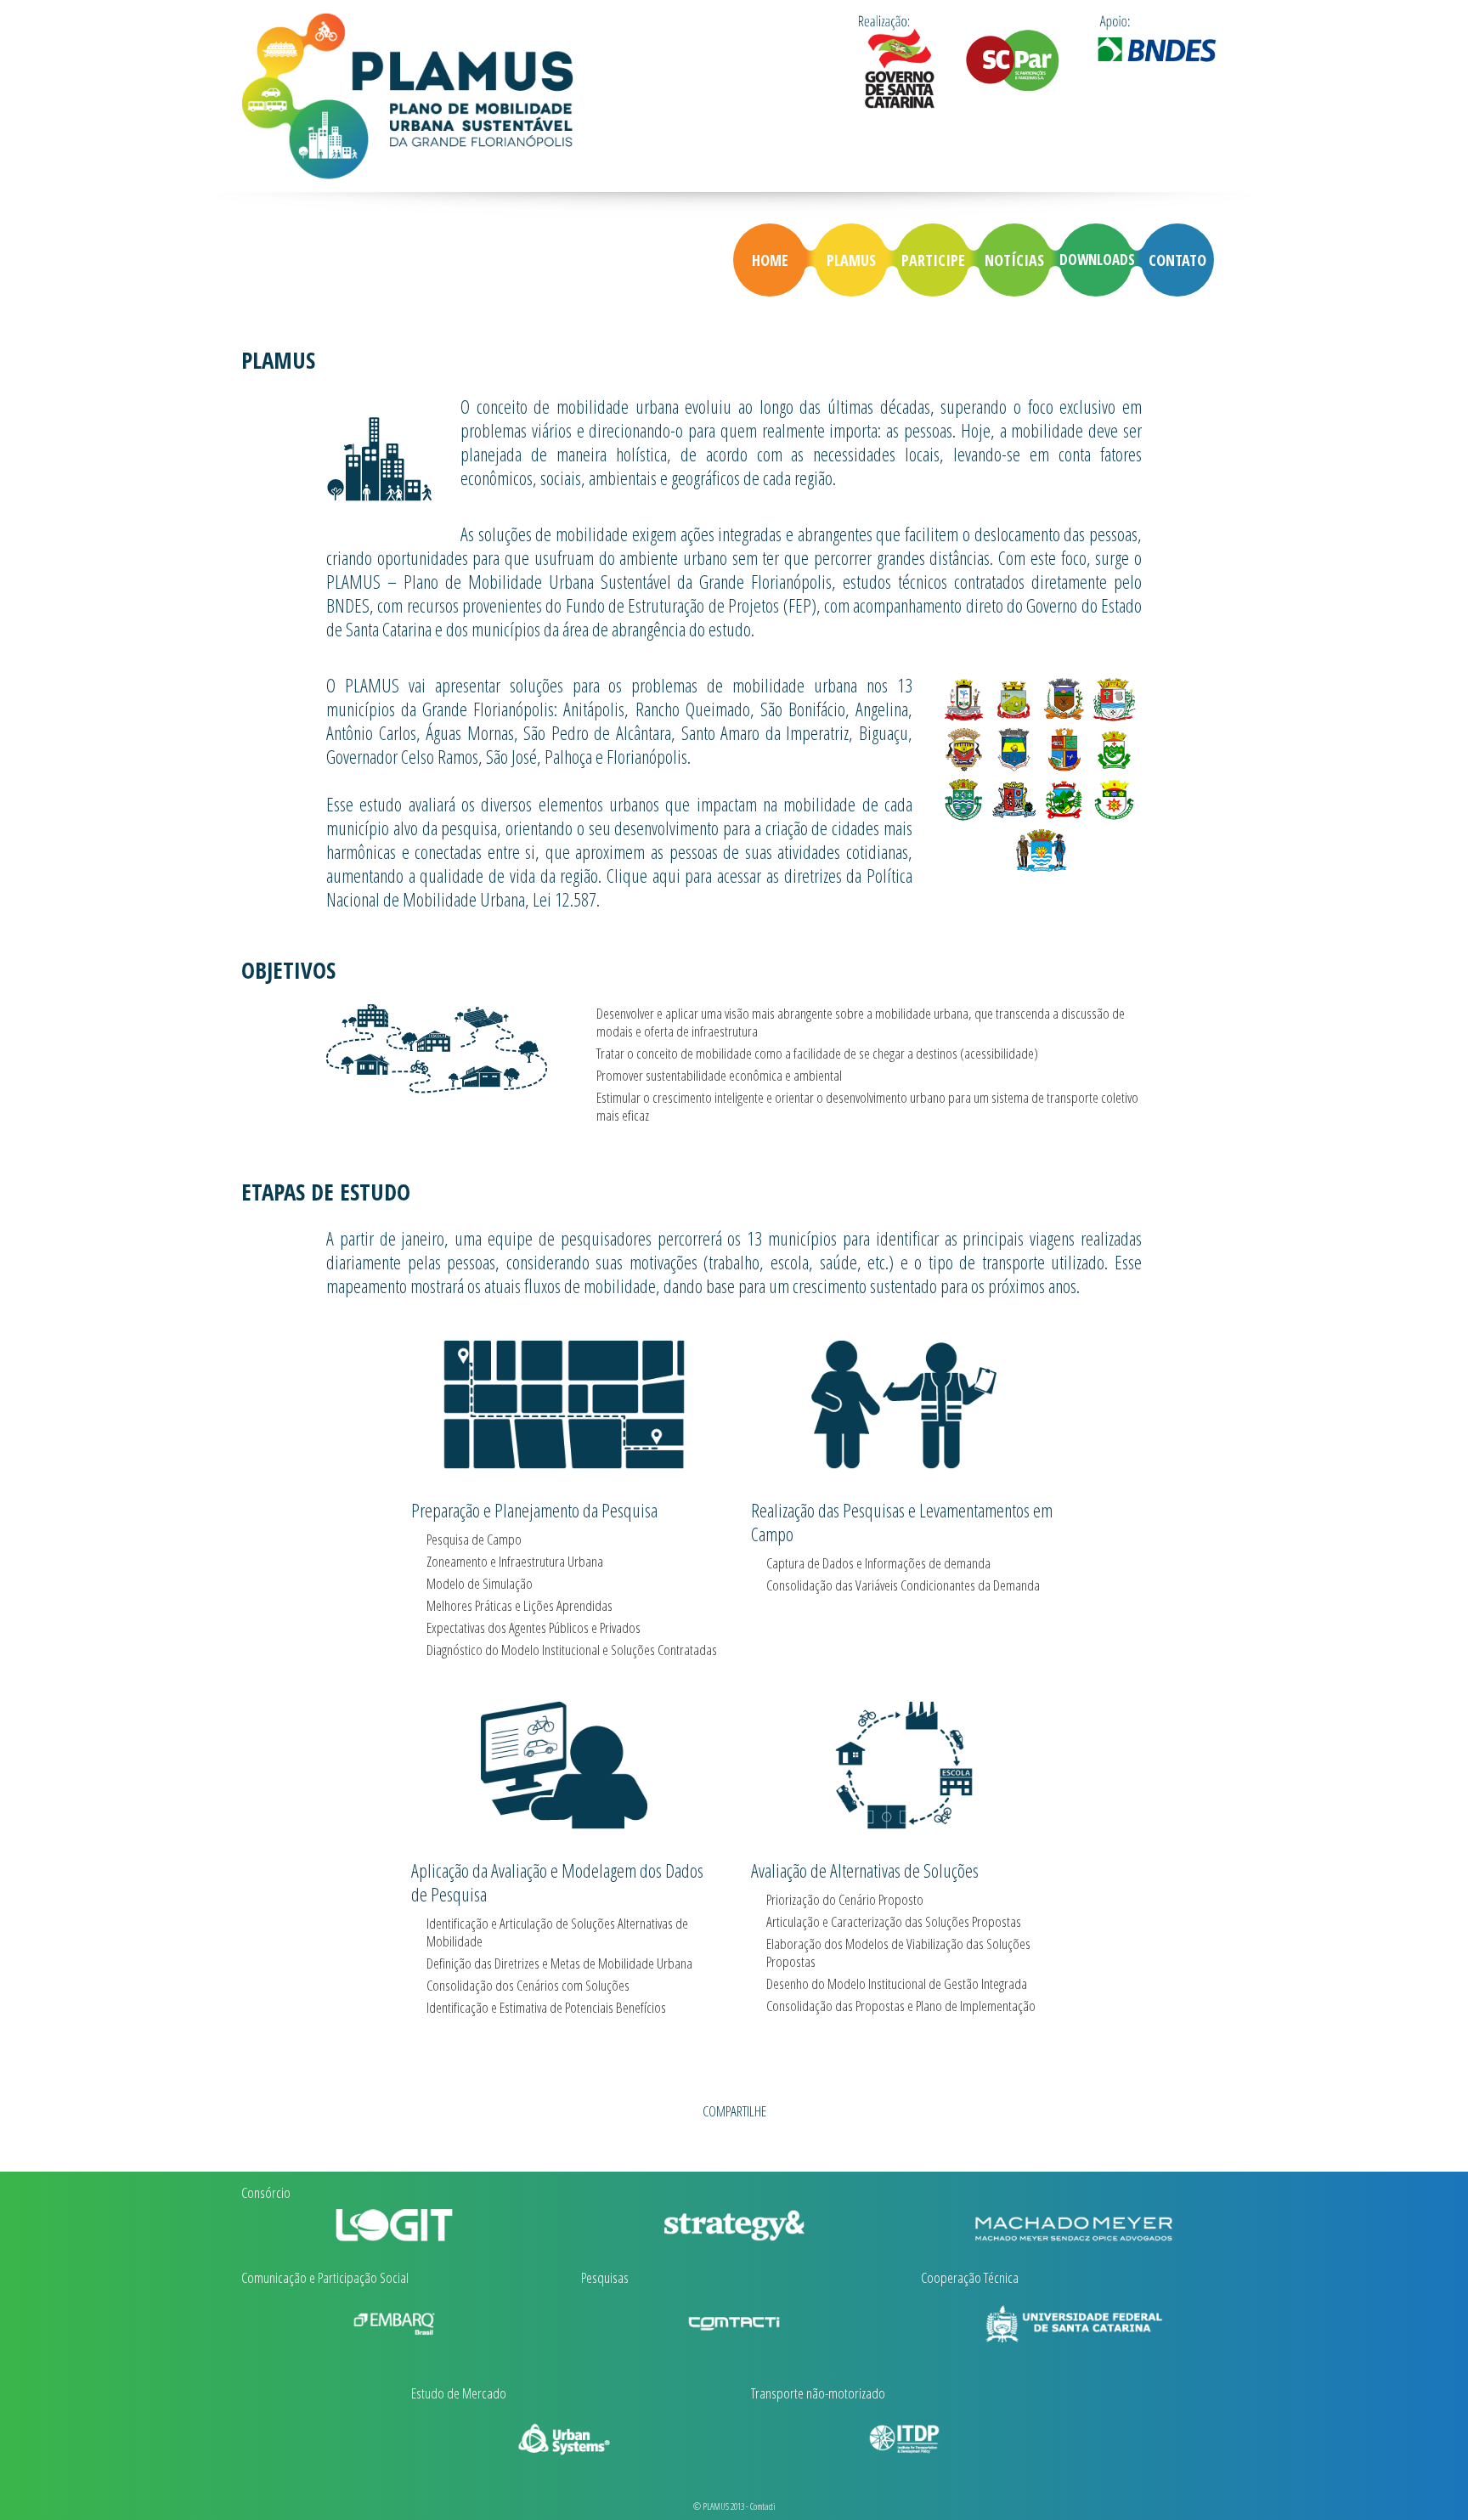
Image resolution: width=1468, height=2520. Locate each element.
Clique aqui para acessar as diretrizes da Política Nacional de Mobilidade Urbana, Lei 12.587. (619, 887)
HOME (770, 260)
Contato (1177, 260)
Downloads (1096, 260)
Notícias (1014, 260)
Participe (933, 260)
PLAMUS (851, 260)
